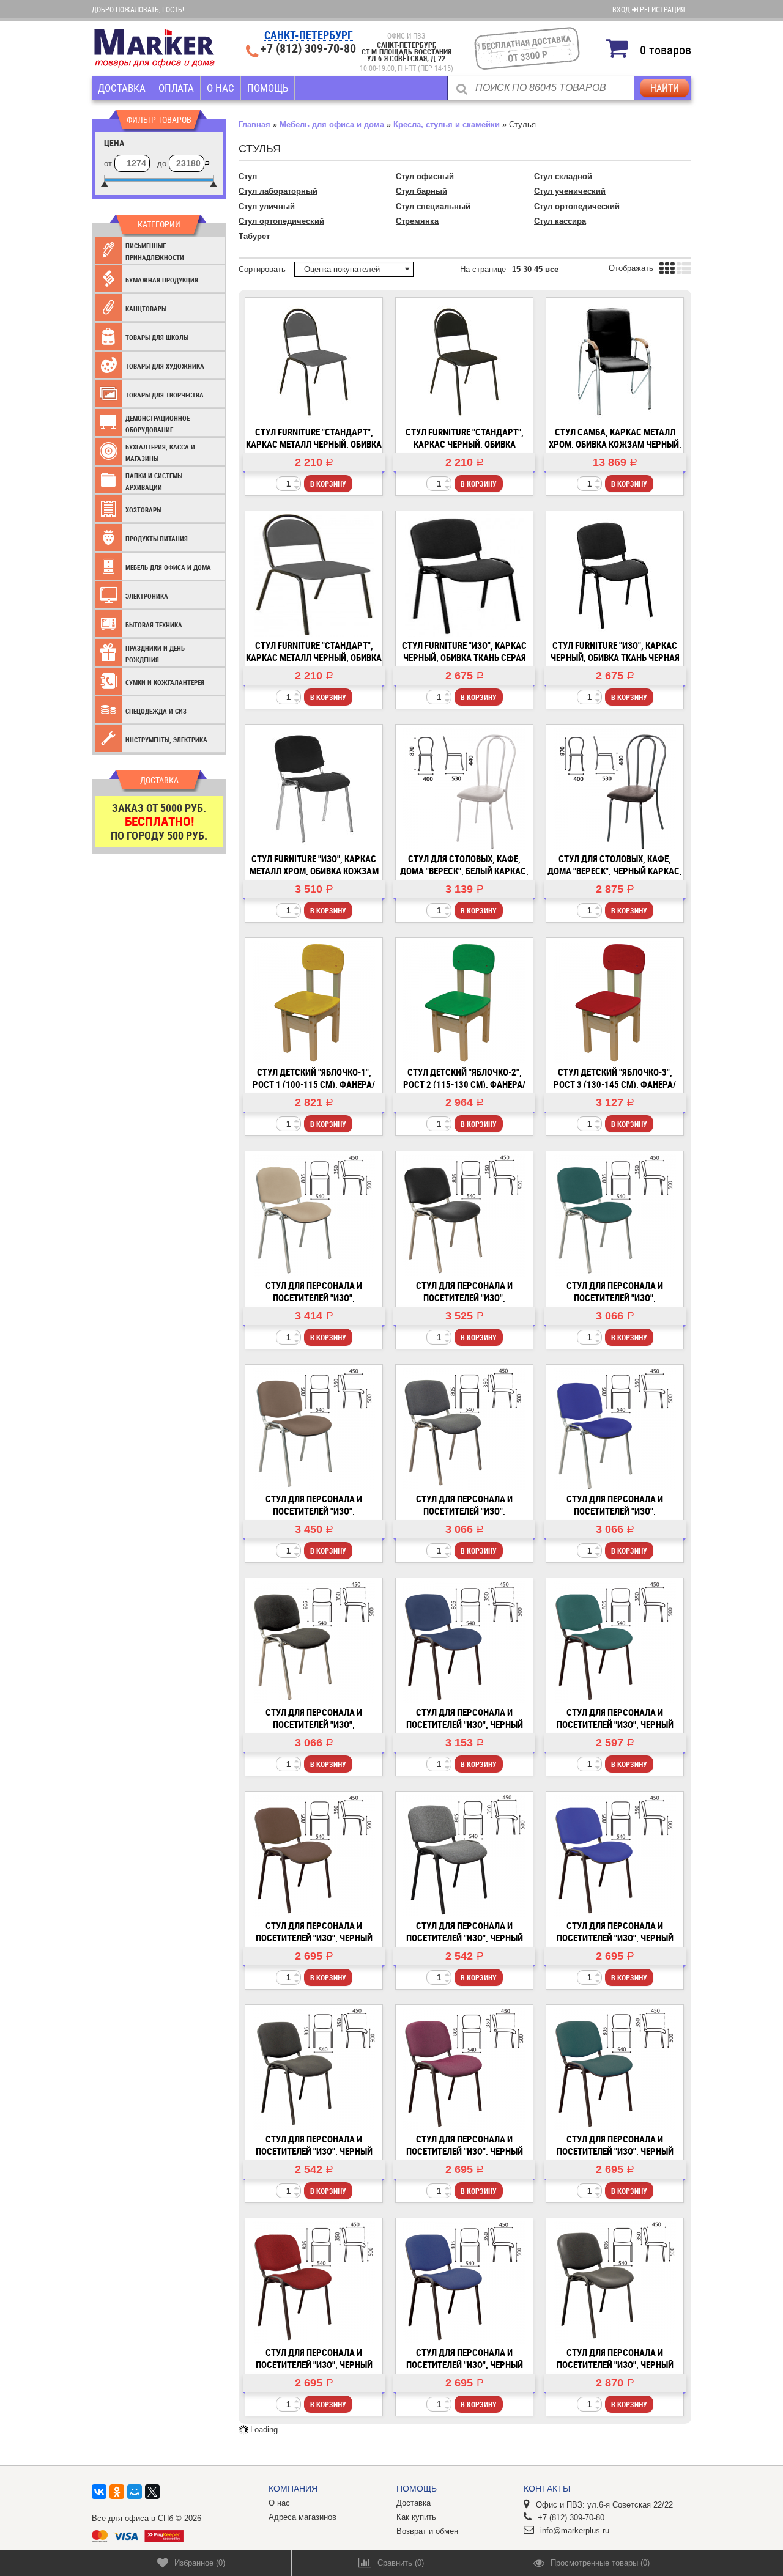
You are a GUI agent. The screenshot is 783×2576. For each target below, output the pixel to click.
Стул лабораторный (278, 191)
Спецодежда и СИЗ (156, 711)
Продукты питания (157, 538)
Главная (254, 124)
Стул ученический (570, 191)
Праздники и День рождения (155, 654)
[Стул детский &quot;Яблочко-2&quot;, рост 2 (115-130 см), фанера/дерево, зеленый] (464, 1002)
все (552, 269)
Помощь (268, 88)
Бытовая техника (154, 625)
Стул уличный (267, 206)
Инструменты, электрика (166, 740)
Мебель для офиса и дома (168, 567)
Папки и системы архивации (154, 482)
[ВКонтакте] (99, 2492)
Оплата (176, 88)
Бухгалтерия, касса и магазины (160, 453)
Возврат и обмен (427, 2531)
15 (516, 269)
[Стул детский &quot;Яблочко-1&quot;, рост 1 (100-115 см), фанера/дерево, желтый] (314, 1002)
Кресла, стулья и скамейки (447, 124)
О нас (221, 88)
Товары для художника (165, 366)
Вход (622, 9)
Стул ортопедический (577, 206)
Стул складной (563, 176)
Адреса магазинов (302, 2517)
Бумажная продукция (162, 280)
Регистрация (662, 9)
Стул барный (421, 191)
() (200, 2563)
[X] (152, 2492)
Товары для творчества (165, 395)
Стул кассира (560, 221)
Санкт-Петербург (309, 36)
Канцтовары (146, 308)
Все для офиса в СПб (132, 2518)
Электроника (147, 596)
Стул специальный (433, 206)
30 (527, 269)
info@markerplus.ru (575, 2530)
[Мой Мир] (135, 2492)
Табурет (254, 236)
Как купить (416, 2517)
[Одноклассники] (117, 2492)
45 (538, 269)
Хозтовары (143, 510)
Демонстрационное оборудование (158, 424)
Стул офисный (425, 176)
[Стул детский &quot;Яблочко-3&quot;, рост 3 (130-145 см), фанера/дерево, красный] (615, 1002)
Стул (248, 176)
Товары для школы (157, 337)
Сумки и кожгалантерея (165, 682)
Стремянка (417, 221)
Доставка (122, 88)
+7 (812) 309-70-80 (308, 48)
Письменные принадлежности (155, 252)
